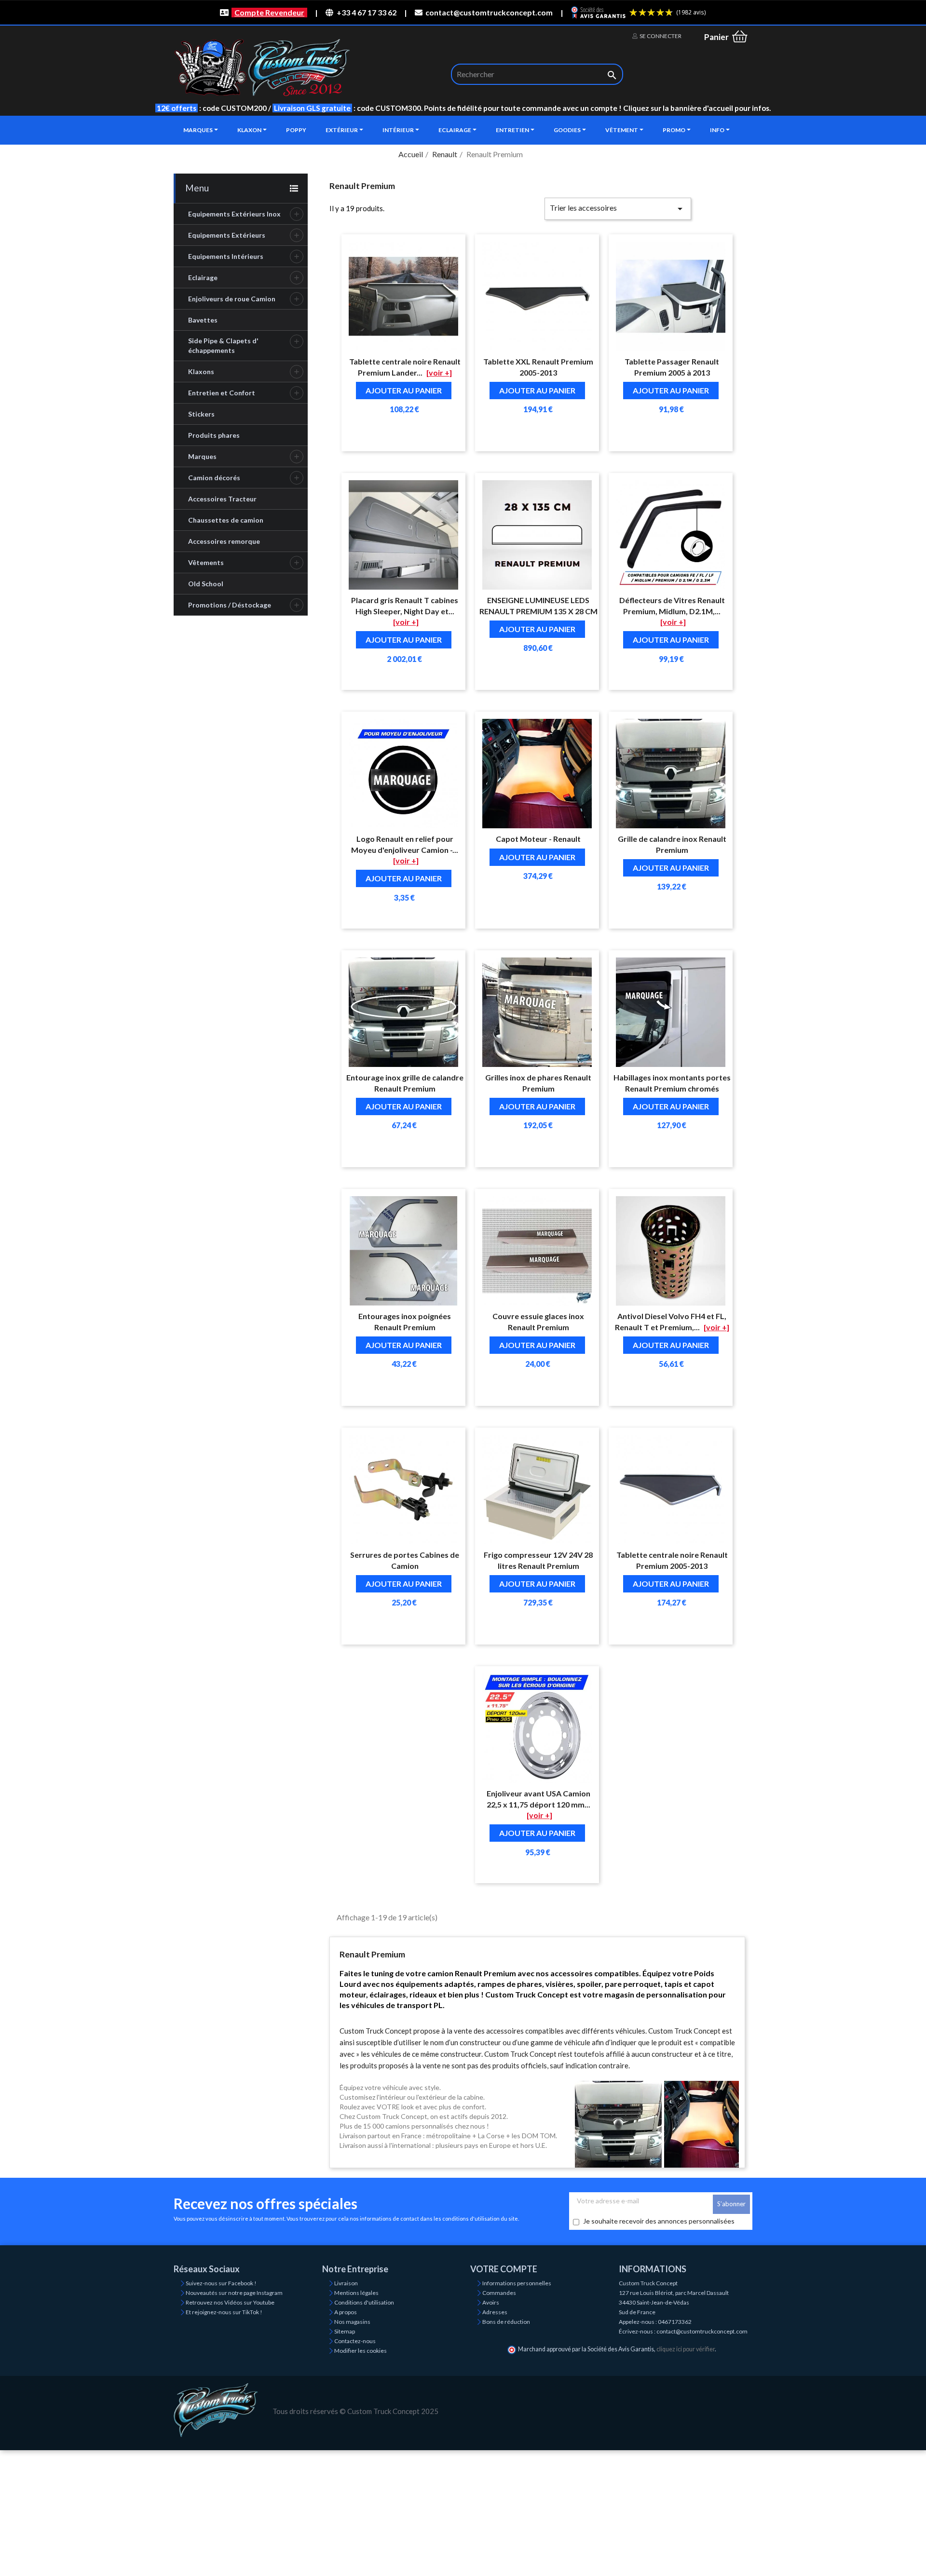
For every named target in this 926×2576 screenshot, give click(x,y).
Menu (197, 188)
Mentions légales (356, 2293)
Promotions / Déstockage (230, 605)
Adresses (495, 2312)
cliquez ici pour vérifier (686, 2349)
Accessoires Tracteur (222, 499)
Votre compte (504, 2269)
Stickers (201, 414)
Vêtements (206, 562)
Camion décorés (214, 478)
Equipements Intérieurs (226, 256)
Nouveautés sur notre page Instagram (234, 2293)
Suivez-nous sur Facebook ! (221, 2283)
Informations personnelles (517, 2283)
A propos (346, 2312)
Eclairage (203, 277)
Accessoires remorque (224, 541)
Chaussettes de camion (226, 520)
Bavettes (203, 320)
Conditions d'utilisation (364, 2302)
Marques (202, 456)
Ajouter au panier (404, 390)
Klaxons (201, 371)
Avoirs (491, 2302)
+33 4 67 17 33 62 (366, 12)
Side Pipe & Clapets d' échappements (223, 345)
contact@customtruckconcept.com (489, 12)
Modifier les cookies (361, 2351)
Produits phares (214, 435)
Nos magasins (352, 2322)
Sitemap (345, 2331)
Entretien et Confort (222, 393)
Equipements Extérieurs (227, 235)
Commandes (499, 2293)
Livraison (346, 2283)
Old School (206, 584)
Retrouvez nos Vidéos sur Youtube (230, 2302)
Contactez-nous (355, 2341)
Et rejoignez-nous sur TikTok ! (224, 2312)
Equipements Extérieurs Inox (234, 214)
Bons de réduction (506, 2322)
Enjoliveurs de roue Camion (232, 299)
